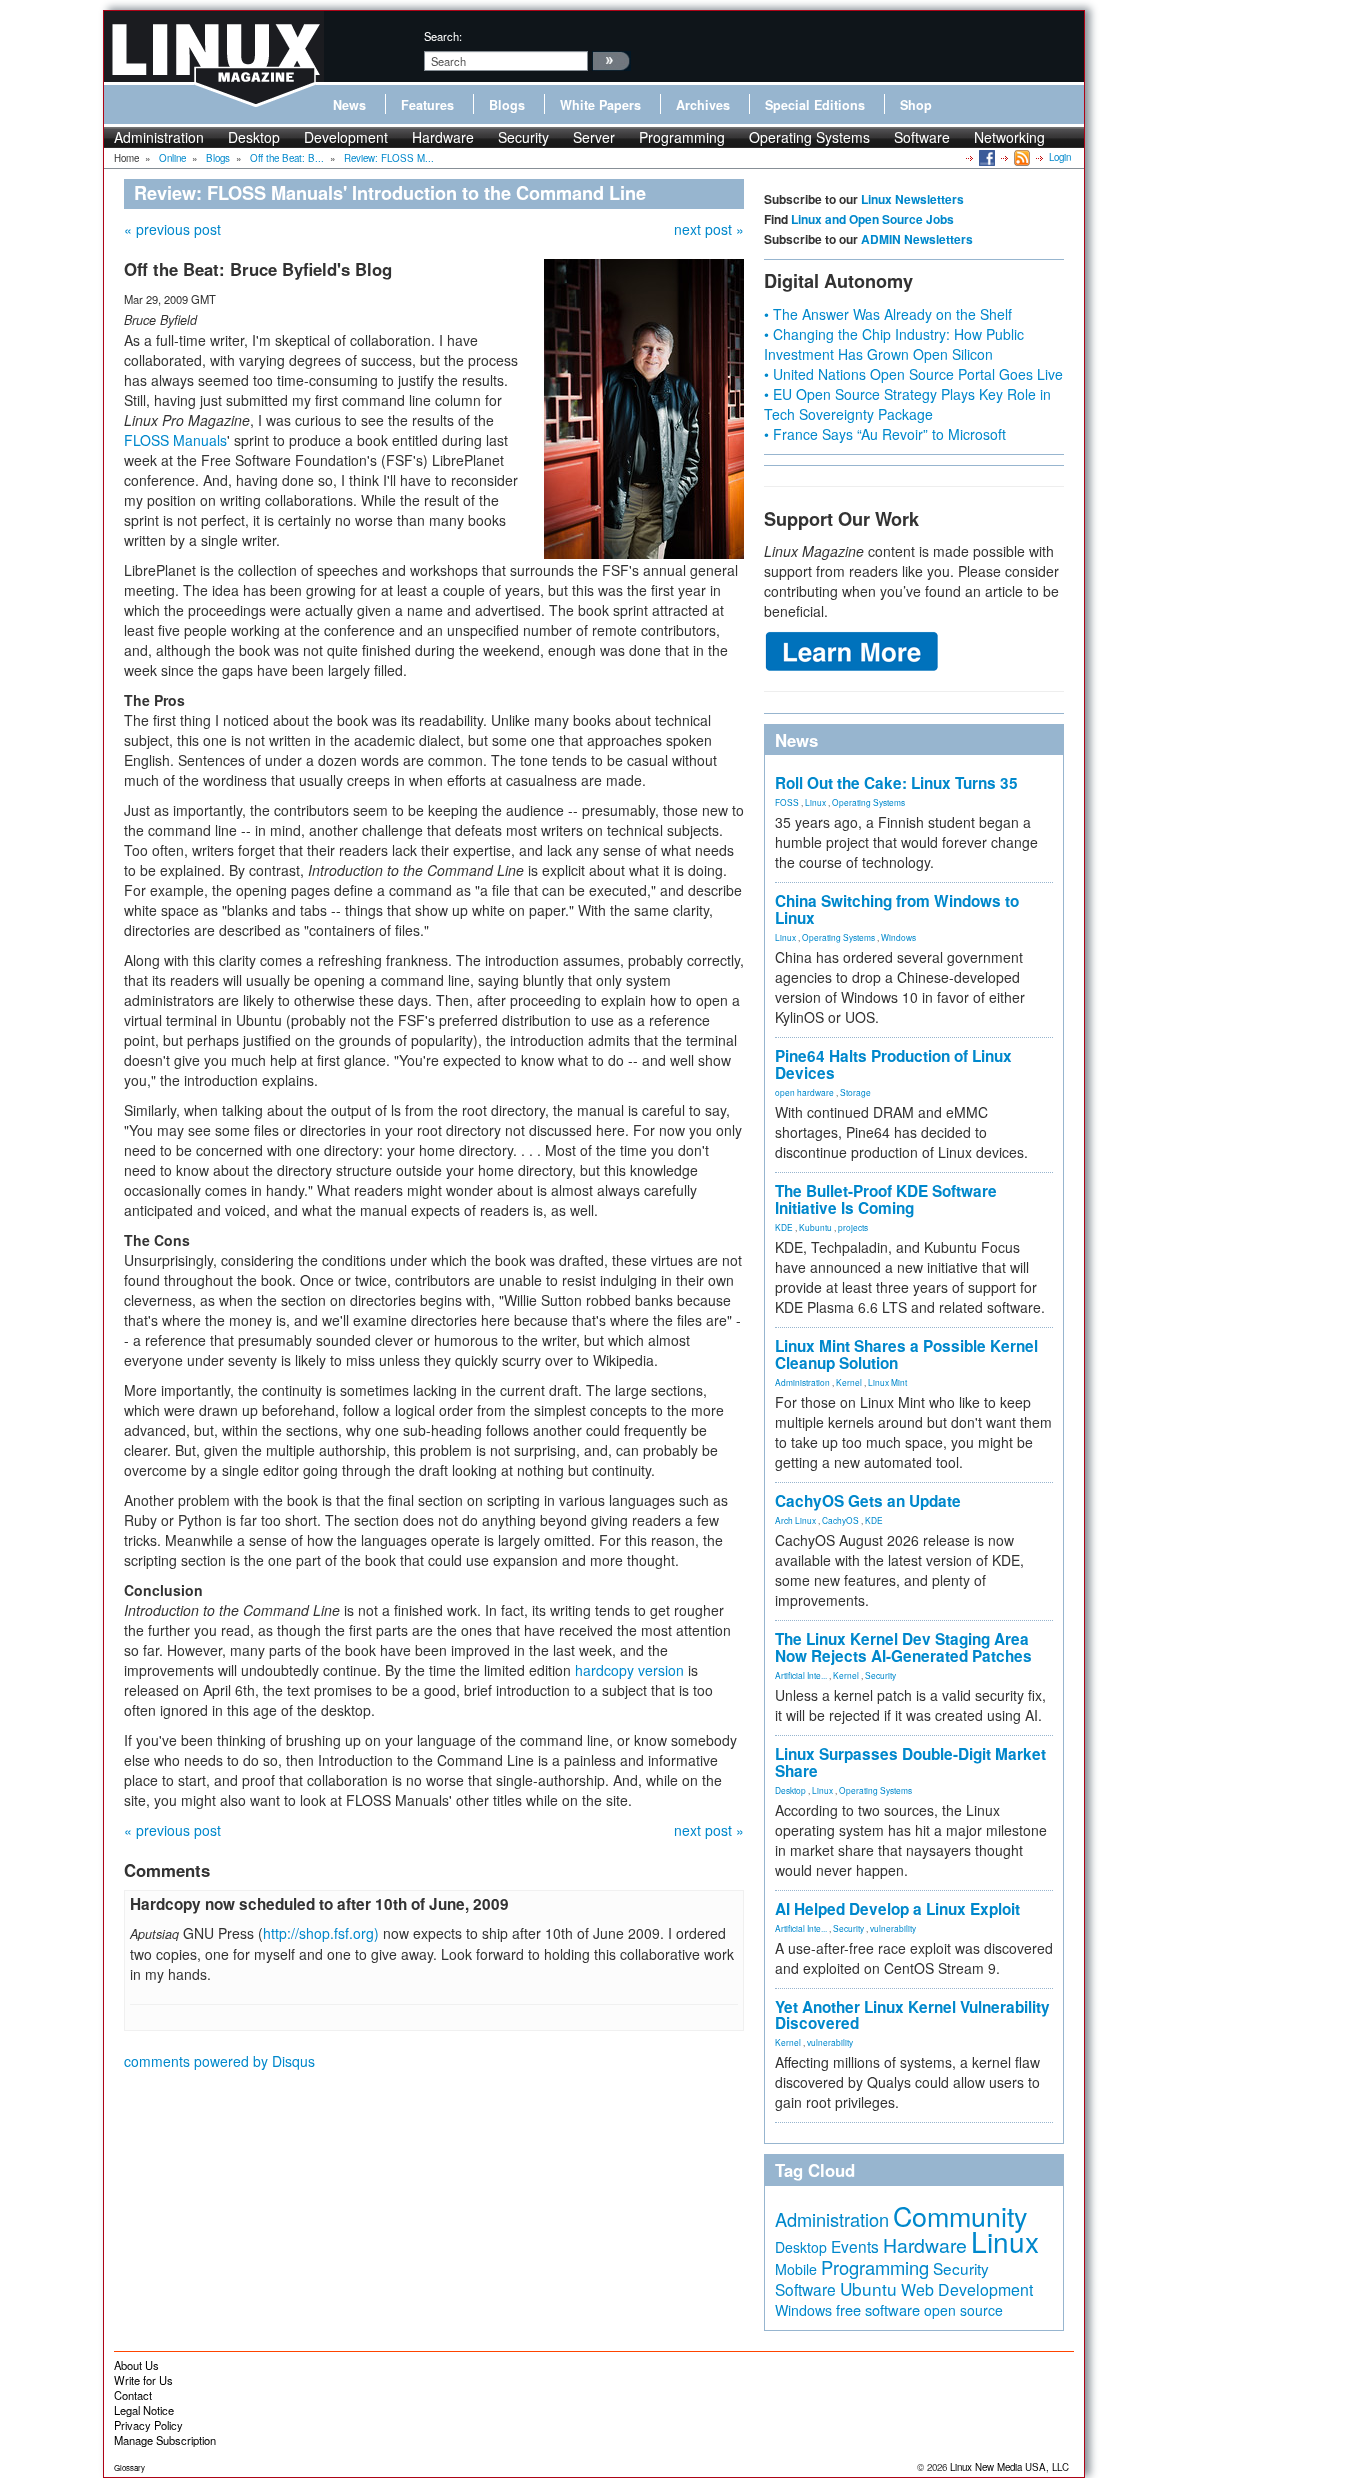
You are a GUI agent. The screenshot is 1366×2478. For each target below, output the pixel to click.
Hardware (443, 137)
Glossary (129, 2467)
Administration (159, 137)
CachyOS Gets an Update (868, 1501)
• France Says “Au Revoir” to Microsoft (885, 434)
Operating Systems (809, 137)
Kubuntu (815, 1227)
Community (960, 2215)
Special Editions (815, 105)
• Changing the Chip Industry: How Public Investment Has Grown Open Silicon (894, 344)
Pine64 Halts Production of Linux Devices (893, 1064)
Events (855, 2246)
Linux (815, 802)
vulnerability (893, 1928)
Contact (133, 2395)
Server (594, 137)
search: (443, 36)
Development (346, 137)
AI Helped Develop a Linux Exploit (897, 1909)
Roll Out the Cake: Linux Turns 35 (896, 783)
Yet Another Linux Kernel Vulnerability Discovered (912, 2015)
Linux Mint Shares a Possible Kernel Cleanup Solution (906, 1354)
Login (1060, 157)
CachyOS (840, 1520)
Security (523, 137)
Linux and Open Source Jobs (872, 219)
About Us (136, 2365)
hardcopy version (629, 1670)
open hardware (804, 1092)
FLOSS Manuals (175, 440)
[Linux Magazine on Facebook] (985, 157)
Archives (703, 105)
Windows (898, 937)
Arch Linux (795, 1520)
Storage (855, 1092)
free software (878, 2309)
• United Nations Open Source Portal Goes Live (913, 374)
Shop (916, 105)
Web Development (967, 2289)
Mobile (796, 2269)
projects (853, 1227)
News (349, 105)
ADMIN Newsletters (917, 239)
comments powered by (219, 2061)
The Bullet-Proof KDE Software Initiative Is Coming (886, 1199)
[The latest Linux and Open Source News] (1020, 157)
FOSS (787, 802)
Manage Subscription (165, 2440)
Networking (1009, 137)
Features (427, 105)
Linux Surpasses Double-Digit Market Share (910, 1762)
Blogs (507, 105)
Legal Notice (144, 2410)
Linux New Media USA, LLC (1009, 2467)
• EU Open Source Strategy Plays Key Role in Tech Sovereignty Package (907, 404)
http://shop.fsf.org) (321, 1933)
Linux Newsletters (912, 199)
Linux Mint (887, 1382)
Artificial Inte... (801, 1675)
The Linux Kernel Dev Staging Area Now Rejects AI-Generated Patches (903, 1647)
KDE (784, 1227)
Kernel (849, 1382)
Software (922, 137)
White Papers (600, 105)
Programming (682, 137)
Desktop (254, 137)
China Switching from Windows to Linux (897, 909)
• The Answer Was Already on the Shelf (888, 314)
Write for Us (143, 2380)
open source (963, 2310)
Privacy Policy (148, 2425)
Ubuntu (868, 2288)
